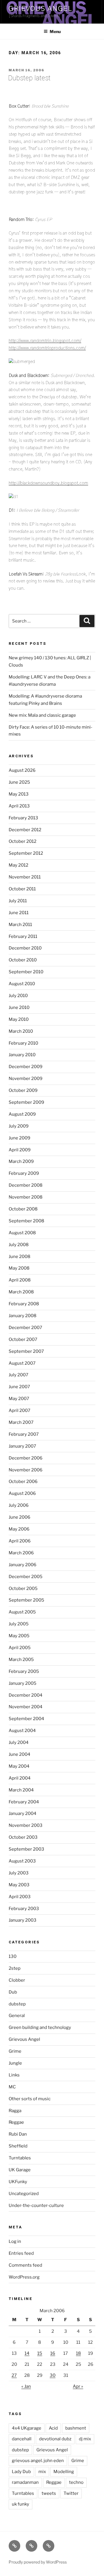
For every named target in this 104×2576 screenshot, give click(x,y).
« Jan (26, 2386)
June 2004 (19, 1754)
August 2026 (22, 770)
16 (53, 2353)
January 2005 (23, 1683)
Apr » (78, 2386)
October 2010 (23, 960)
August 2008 (22, 1233)
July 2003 (19, 1873)
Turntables (20, 2158)
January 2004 (23, 1813)
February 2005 (24, 1671)
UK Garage (20, 2170)
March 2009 (21, 1161)
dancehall (22, 2439)
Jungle (15, 2063)
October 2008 (23, 1209)
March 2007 (21, 1422)
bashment (76, 2428)
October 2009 (23, 1090)
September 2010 (26, 972)
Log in (15, 2241)
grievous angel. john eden (38, 2461)
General (17, 2016)
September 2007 (26, 1351)
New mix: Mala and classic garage (42, 715)
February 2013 (23, 818)
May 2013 (19, 794)
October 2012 (23, 841)
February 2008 (24, 1304)
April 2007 (19, 1410)
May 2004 (19, 1766)
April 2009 (20, 1150)
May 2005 (19, 1636)
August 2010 (22, 984)
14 (27, 2353)
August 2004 (22, 1731)
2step (15, 1968)
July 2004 (19, 1742)
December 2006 (26, 1458)
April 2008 (20, 1280)
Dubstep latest (29, 78)
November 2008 (26, 1197)
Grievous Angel (40, 9)
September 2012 (26, 853)
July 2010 (18, 996)
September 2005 (26, 1600)
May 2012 (18, 865)
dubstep (17, 2004)
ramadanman (25, 2482)
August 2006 (22, 1493)
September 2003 (26, 1849)
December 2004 (26, 1695)
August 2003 (22, 1861)
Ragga (15, 2111)
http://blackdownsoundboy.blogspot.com (48, 483)
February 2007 (24, 1434)
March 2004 (21, 1790)
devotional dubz (55, 2439)
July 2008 (19, 1245)
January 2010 (22, 1055)
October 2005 (23, 1589)
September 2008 (26, 1221)
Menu (55, 31)
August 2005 (22, 1612)
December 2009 (26, 1067)
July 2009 (19, 1126)
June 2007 (19, 1387)
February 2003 (24, 1909)
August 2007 (22, 1363)
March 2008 (21, 1292)
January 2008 (23, 1316)
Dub (13, 1992)
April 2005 (20, 1648)
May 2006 (19, 1529)
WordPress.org (24, 2277)
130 (13, 1956)
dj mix (85, 2439)
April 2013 (19, 806)
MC (12, 2087)
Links (14, 2075)
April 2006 (20, 1541)
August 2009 (22, 1114)
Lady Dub (21, 2472)
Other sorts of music (30, 2099)
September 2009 (26, 1102)
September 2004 (26, 1719)
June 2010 (19, 1007)
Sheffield (18, 2146)
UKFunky (18, 2182)
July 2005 (19, 1624)
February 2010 (23, 1043)
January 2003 (23, 1920)
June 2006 (19, 1517)
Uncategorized (24, 2194)
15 (40, 2353)
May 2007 (19, 1399)
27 (14, 2375)
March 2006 (21, 1553)
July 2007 (18, 1375)
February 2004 (24, 1802)
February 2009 (24, 1173)
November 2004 (26, 1707)
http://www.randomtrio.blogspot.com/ (45, 341)
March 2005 (21, 1660)
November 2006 (26, 1470)
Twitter (71, 2493)
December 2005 (26, 1577)
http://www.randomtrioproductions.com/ (47, 348)
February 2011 (23, 936)
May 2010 (19, 1019)
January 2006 (23, 1565)
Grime (15, 2051)
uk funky (21, 2504)
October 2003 (23, 1837)
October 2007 (23, 1339)
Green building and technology (40, 2027)
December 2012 (25, 830)
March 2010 (21, 1031)
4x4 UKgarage (27, 2428)
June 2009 (19, 1138)
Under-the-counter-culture (36, 2205)
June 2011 (19, 913)
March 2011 (20, 925)
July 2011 (18, 901)
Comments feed (25, 2265)
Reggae (16, 2122)
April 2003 (20, 1897)
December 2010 (25, 948)
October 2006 (23, 1482)
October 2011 (22, 889)
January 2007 (22, 1446)
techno (76, 2482)
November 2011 (25, 877)
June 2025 (19, 782)
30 (53, 2375)
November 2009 (26, 1079)
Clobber (17, 1980)
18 (78, 2353)
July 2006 (19, 1505)
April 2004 (20, 1778)
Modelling (64, 2472)
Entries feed (21, 2253)
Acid (53, 2428)
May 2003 (19, 1885)
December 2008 (26, 1185)
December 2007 (25, 1328)
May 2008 (19, 1268)
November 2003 (26, 1825)
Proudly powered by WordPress (38, 2562)
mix (42, 2472)
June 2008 (19, 1257)
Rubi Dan (18, 2134)
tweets (49, 2493)
